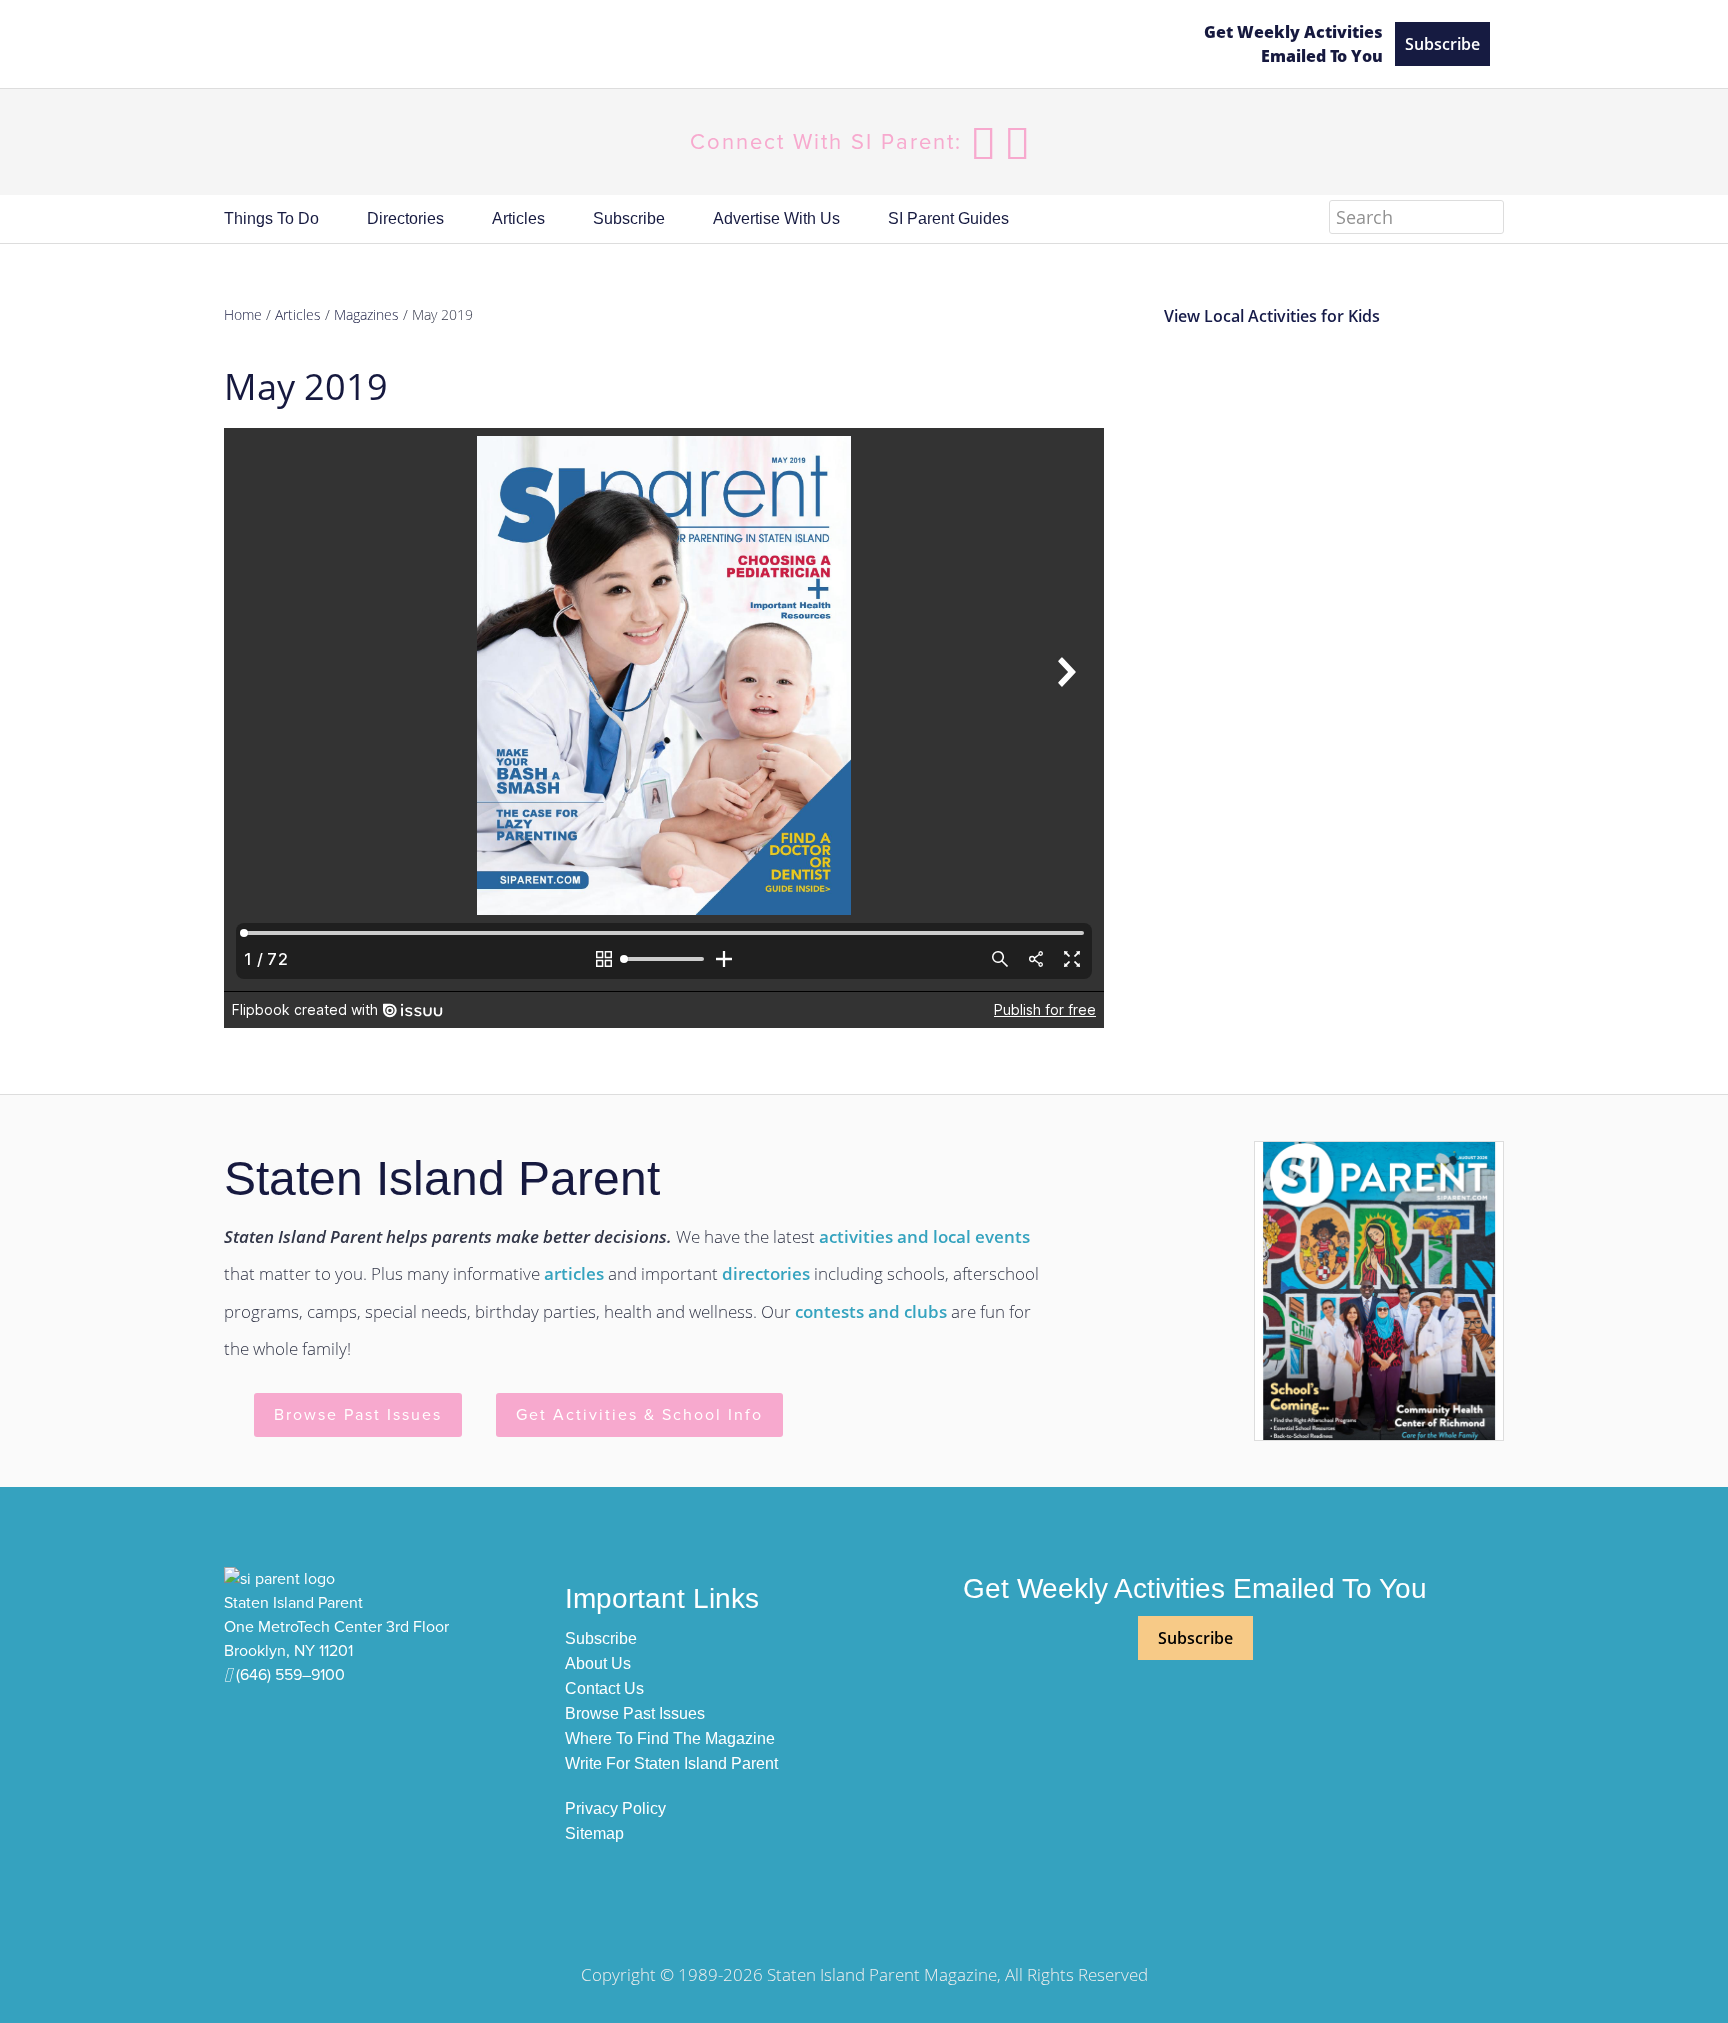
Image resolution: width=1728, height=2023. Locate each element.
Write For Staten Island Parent (671, 1763)
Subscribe (1442, 44)
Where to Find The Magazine (670, 1738)
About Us (598, 1663)
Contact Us (604, 1688)
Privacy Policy (615, 1808)
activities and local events (924, 1236)
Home (243, 314)
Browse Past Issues (358, 1415)
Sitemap (594, 1833)
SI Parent (696, 44)
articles (574, 1273)
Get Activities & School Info (639, 1415)
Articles (298, 314)
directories (766, 1273)
